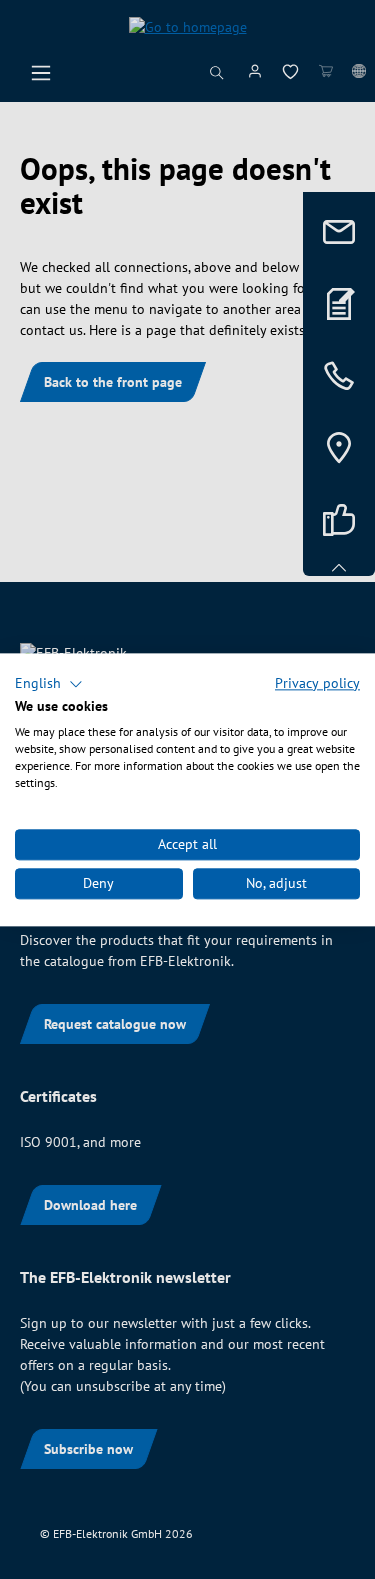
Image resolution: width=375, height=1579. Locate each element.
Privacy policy (317, 683)
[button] (49, 684)
